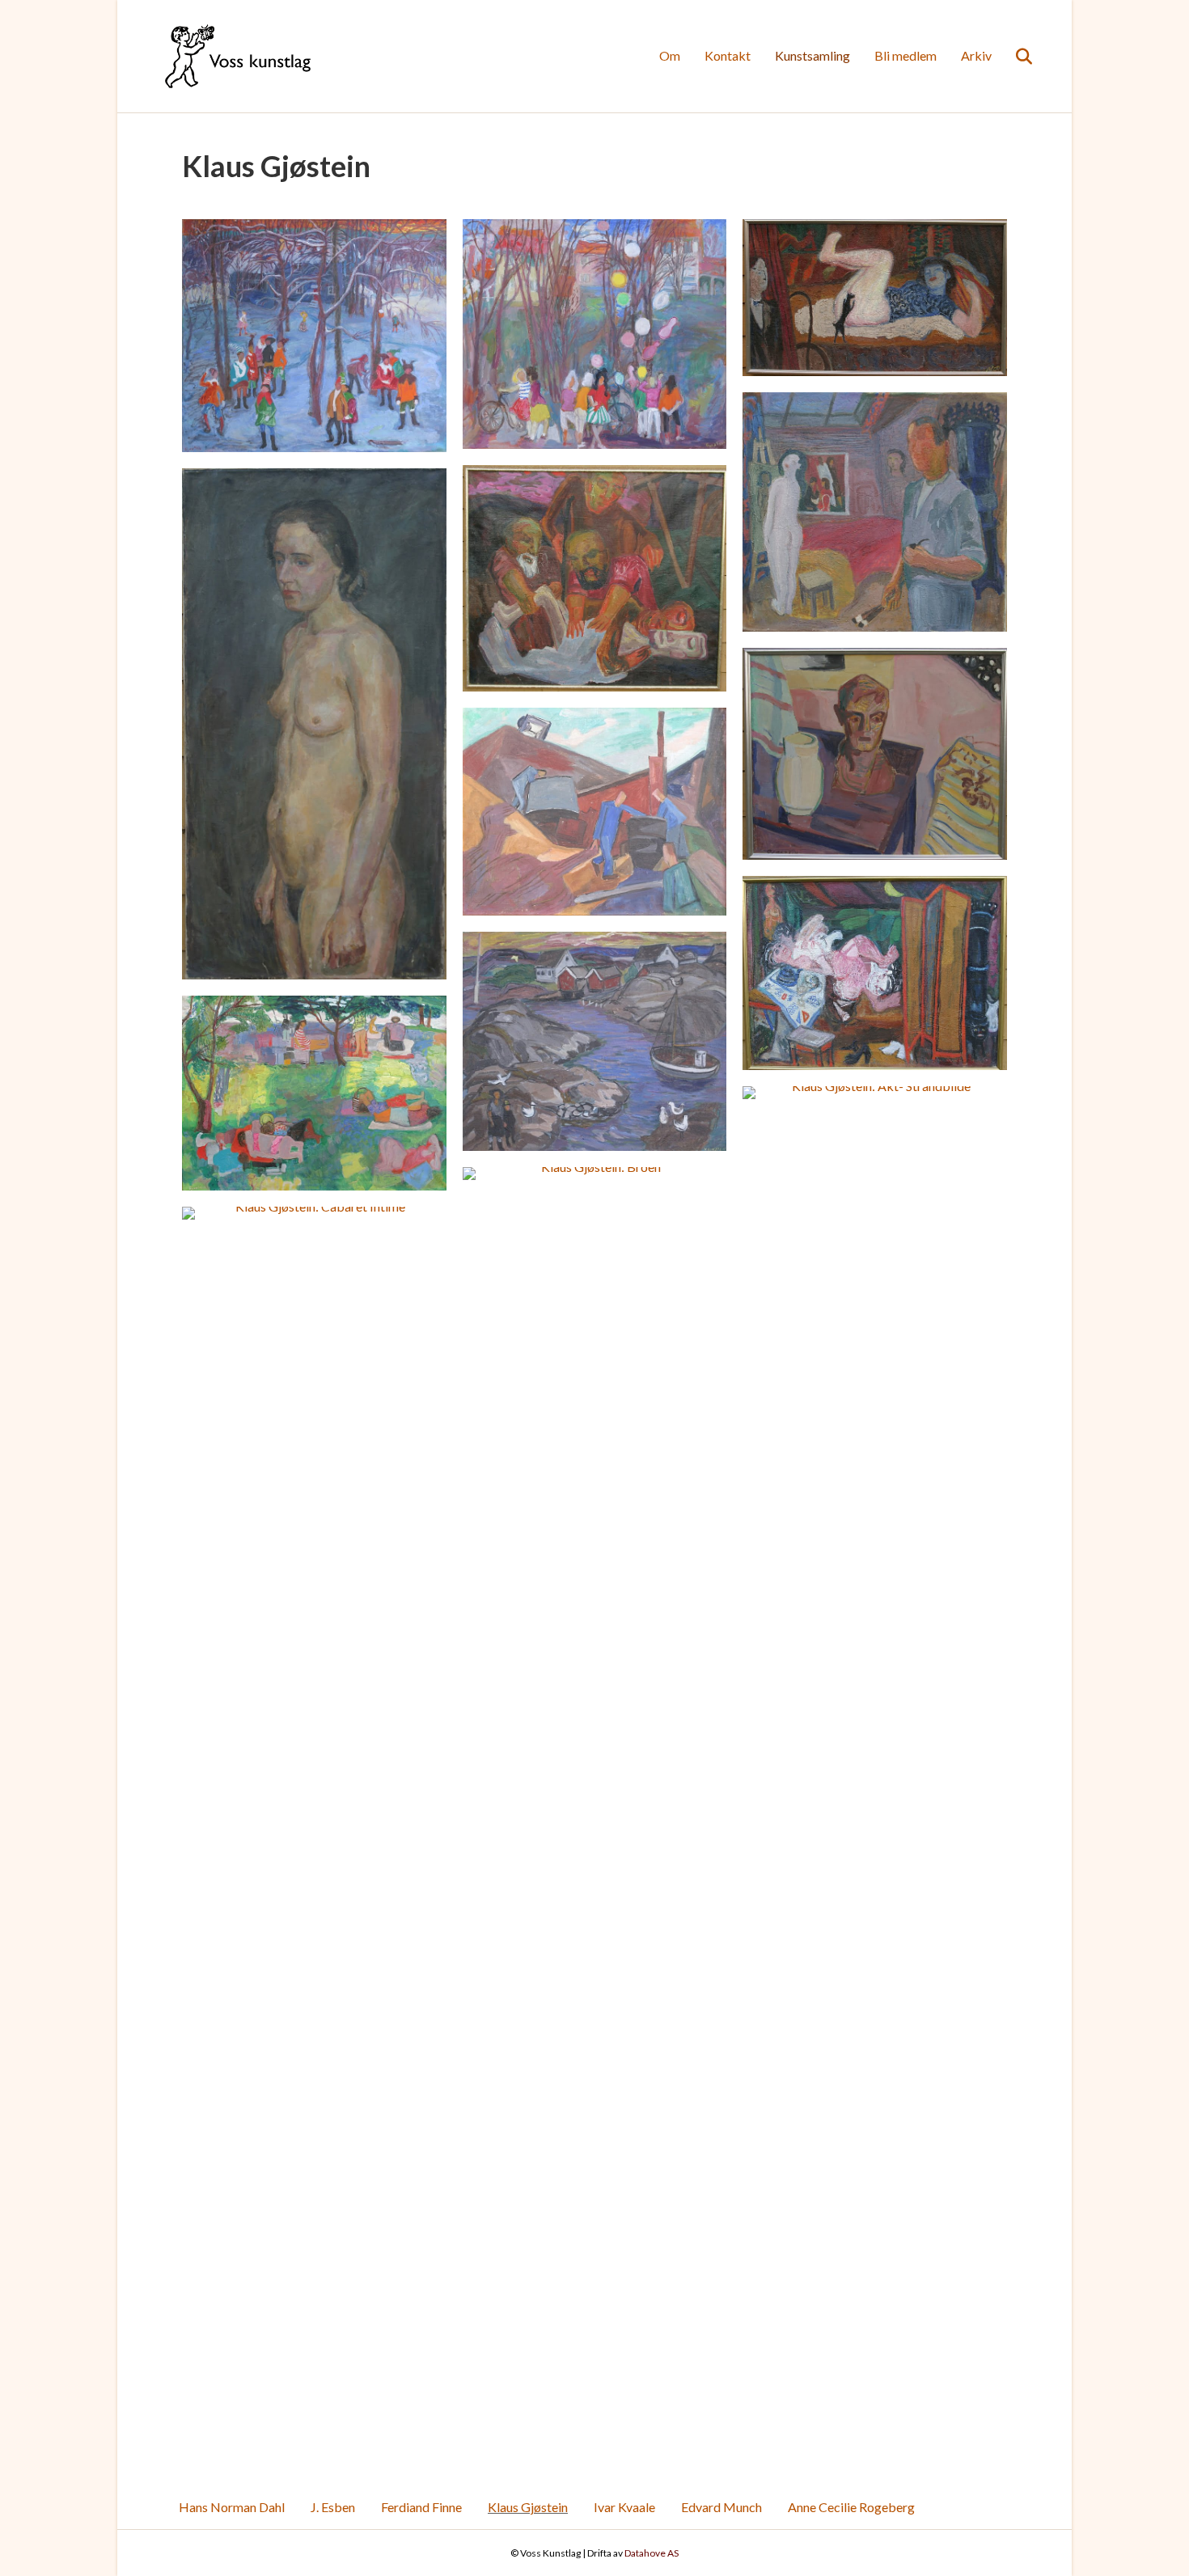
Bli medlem (906, 55)
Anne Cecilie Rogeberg (851, 2507)
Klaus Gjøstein (528, 2507)
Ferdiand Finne (421, 2507)
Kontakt (728, 55)
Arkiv (976, 55)
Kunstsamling (812, 55)
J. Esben (333, 2507)
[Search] (1014, 57)
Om (670, 55)
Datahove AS (652, 2553)
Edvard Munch (721, 2507)
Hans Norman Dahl (232, 2507)
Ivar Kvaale (624, 2507)
